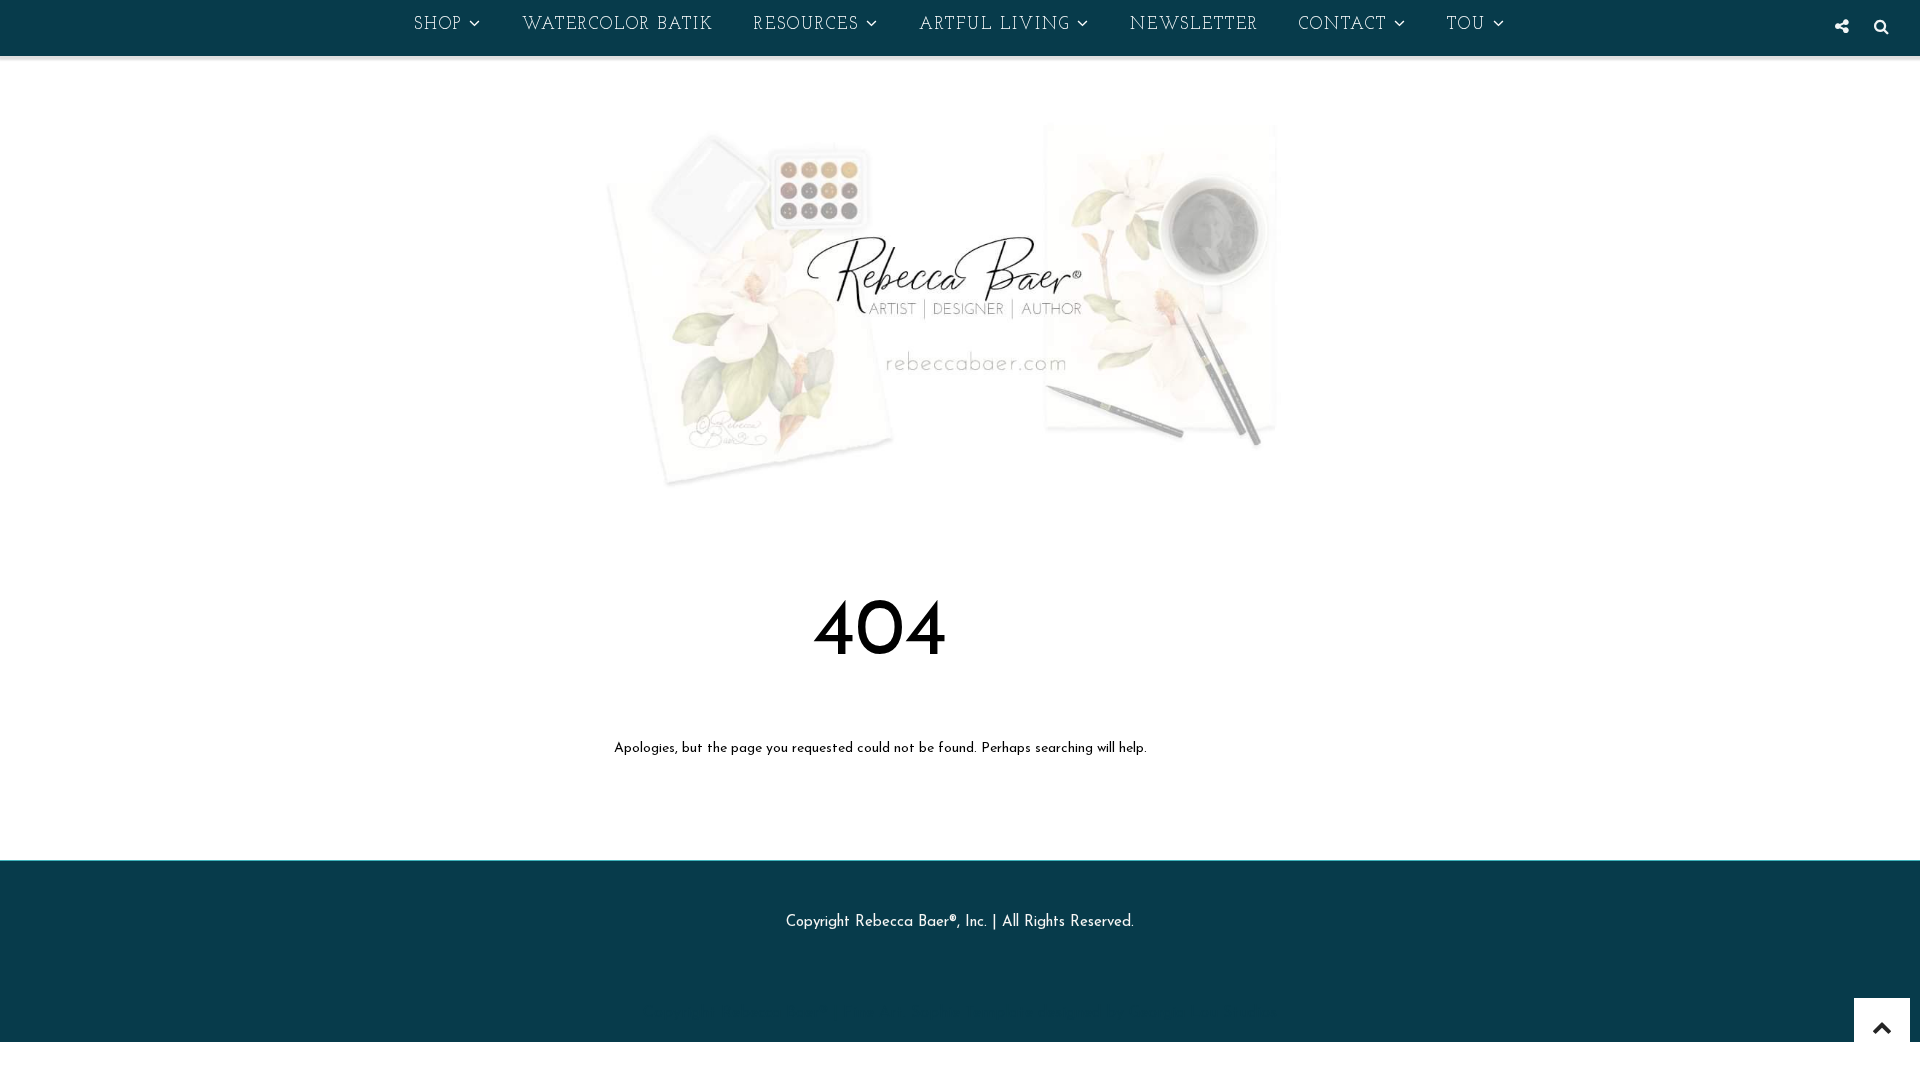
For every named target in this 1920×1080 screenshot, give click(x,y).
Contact (1343, 24)
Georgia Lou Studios (1203, 1013)
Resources (806, 24)
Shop (438, 24)
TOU (1466, 24)
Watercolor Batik (618, 24)
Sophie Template (972, 1013)
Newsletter (1194, 24)
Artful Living (994, 24)
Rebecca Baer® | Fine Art (812, 1013)
